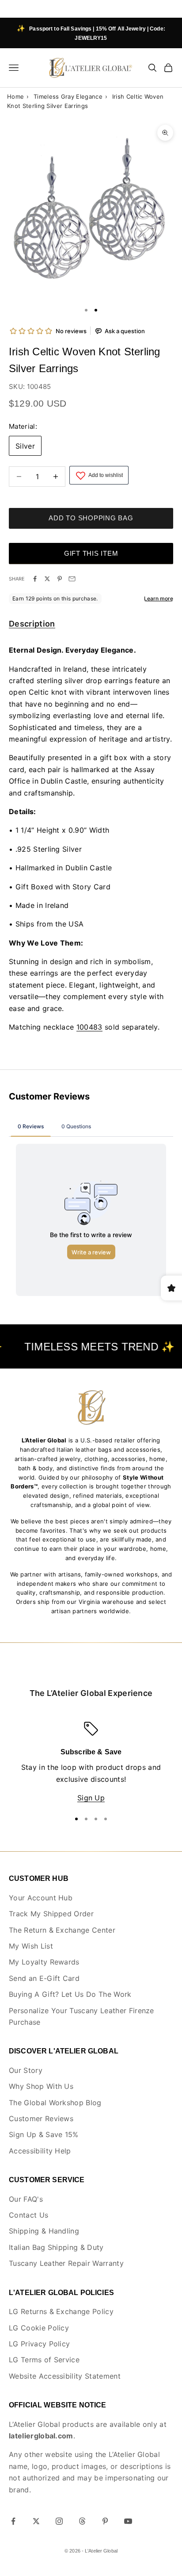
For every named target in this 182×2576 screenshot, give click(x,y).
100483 (89, 1027)
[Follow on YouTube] (128, 2521)
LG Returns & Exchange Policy (61, 2311)
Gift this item (91, 553)
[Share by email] (72, 579)
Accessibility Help (40, 2151)
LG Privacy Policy (39, 2344)
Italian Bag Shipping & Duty (56, 2247)
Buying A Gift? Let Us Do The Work (70, 1994)
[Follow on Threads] (82, 2521)
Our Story (26, 2070)
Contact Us (28, 2215)
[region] (91, 1763)
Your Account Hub (41, 1898)
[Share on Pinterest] (60, 579)
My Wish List (31, 1946)
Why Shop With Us (41, 2086)
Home (15, 96)
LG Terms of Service (44, 2360)
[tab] (32, 625)
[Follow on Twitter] (36, 2521)
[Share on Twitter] (47, 579)
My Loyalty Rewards (44, 1962)
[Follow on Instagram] (59, 2521)
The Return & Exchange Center (62, 1930)
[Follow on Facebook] (13, 2521)
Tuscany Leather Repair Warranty (66, 2263)
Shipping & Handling (44, 2231)
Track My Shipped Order (51, 1914)
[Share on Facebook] (35, 579)
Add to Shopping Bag (91, 518)
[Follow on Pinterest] (105, 2521)
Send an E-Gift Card (44, 1978)
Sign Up (91, 1798)
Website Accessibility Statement (65, 2376)
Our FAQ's (26, 2199)
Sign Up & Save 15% (44, 2134)
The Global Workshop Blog (55, 2103)
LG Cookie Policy (39, 2328)
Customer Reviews (41, 2118)
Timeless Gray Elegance (68, 96)
